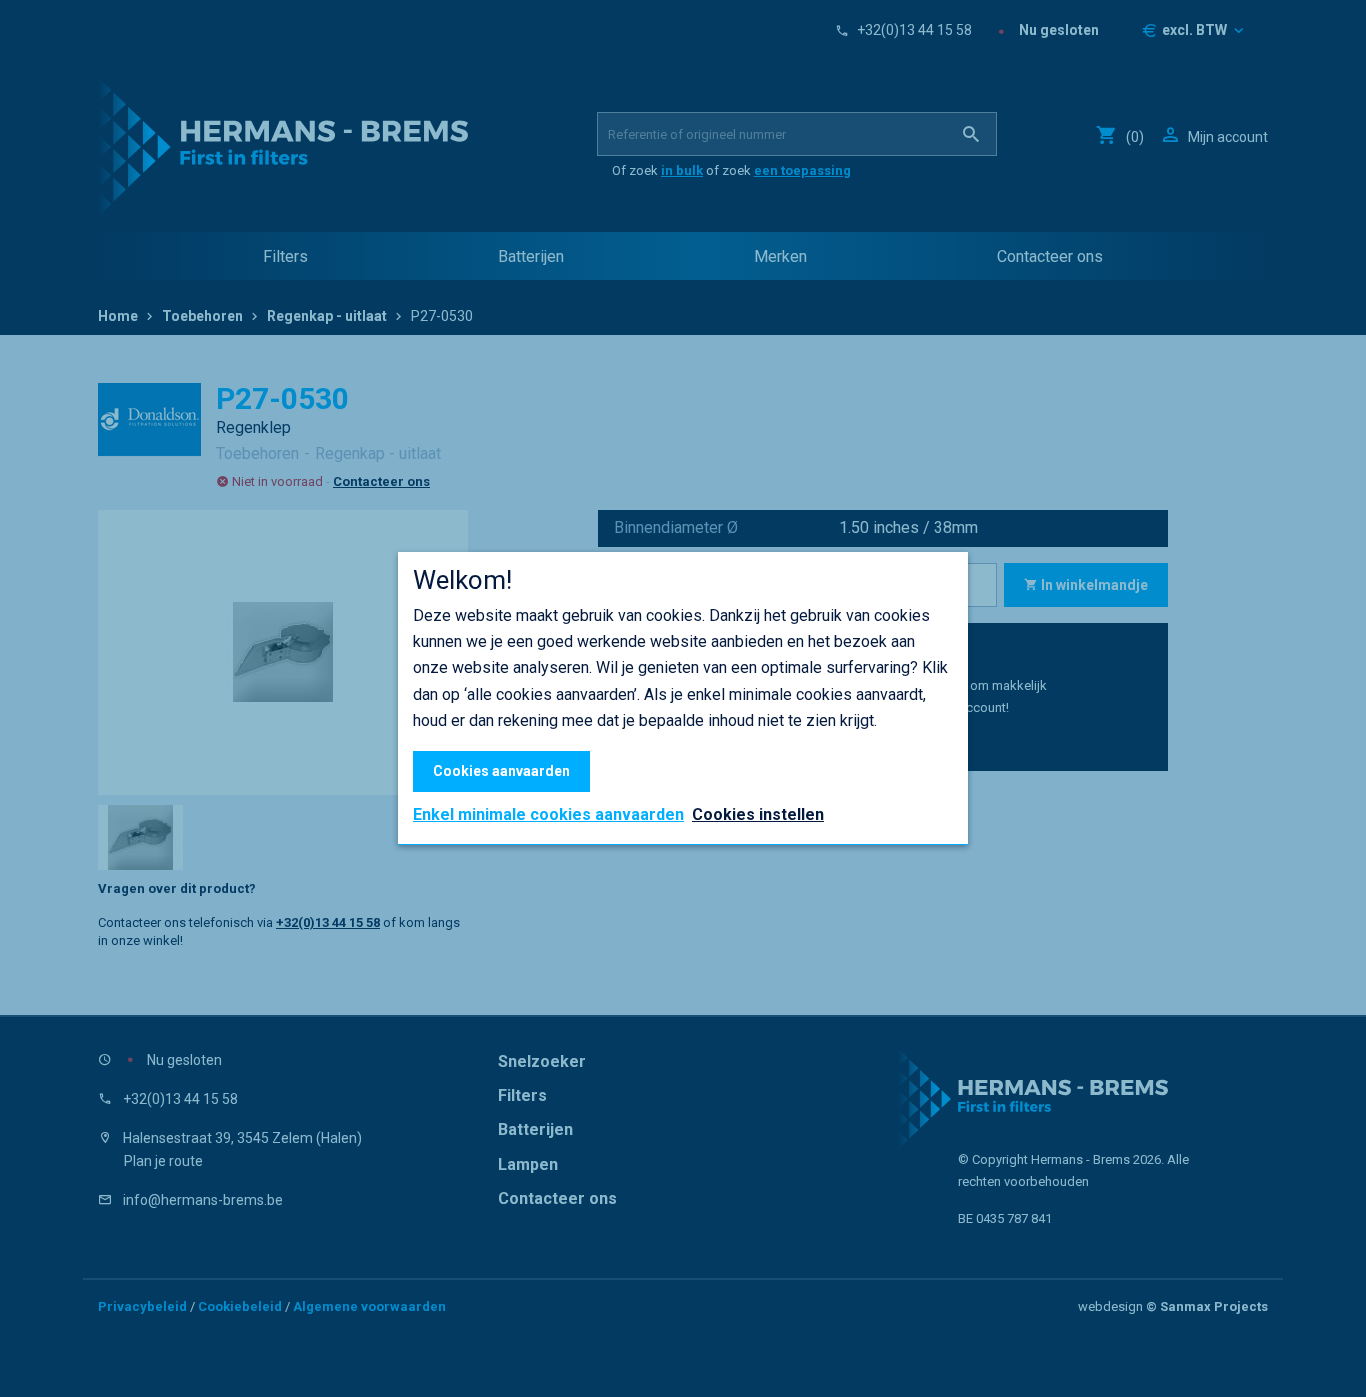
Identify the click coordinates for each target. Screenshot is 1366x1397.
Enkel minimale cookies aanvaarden (548, 815)
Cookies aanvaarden (501, 771)
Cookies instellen (758, 814)
